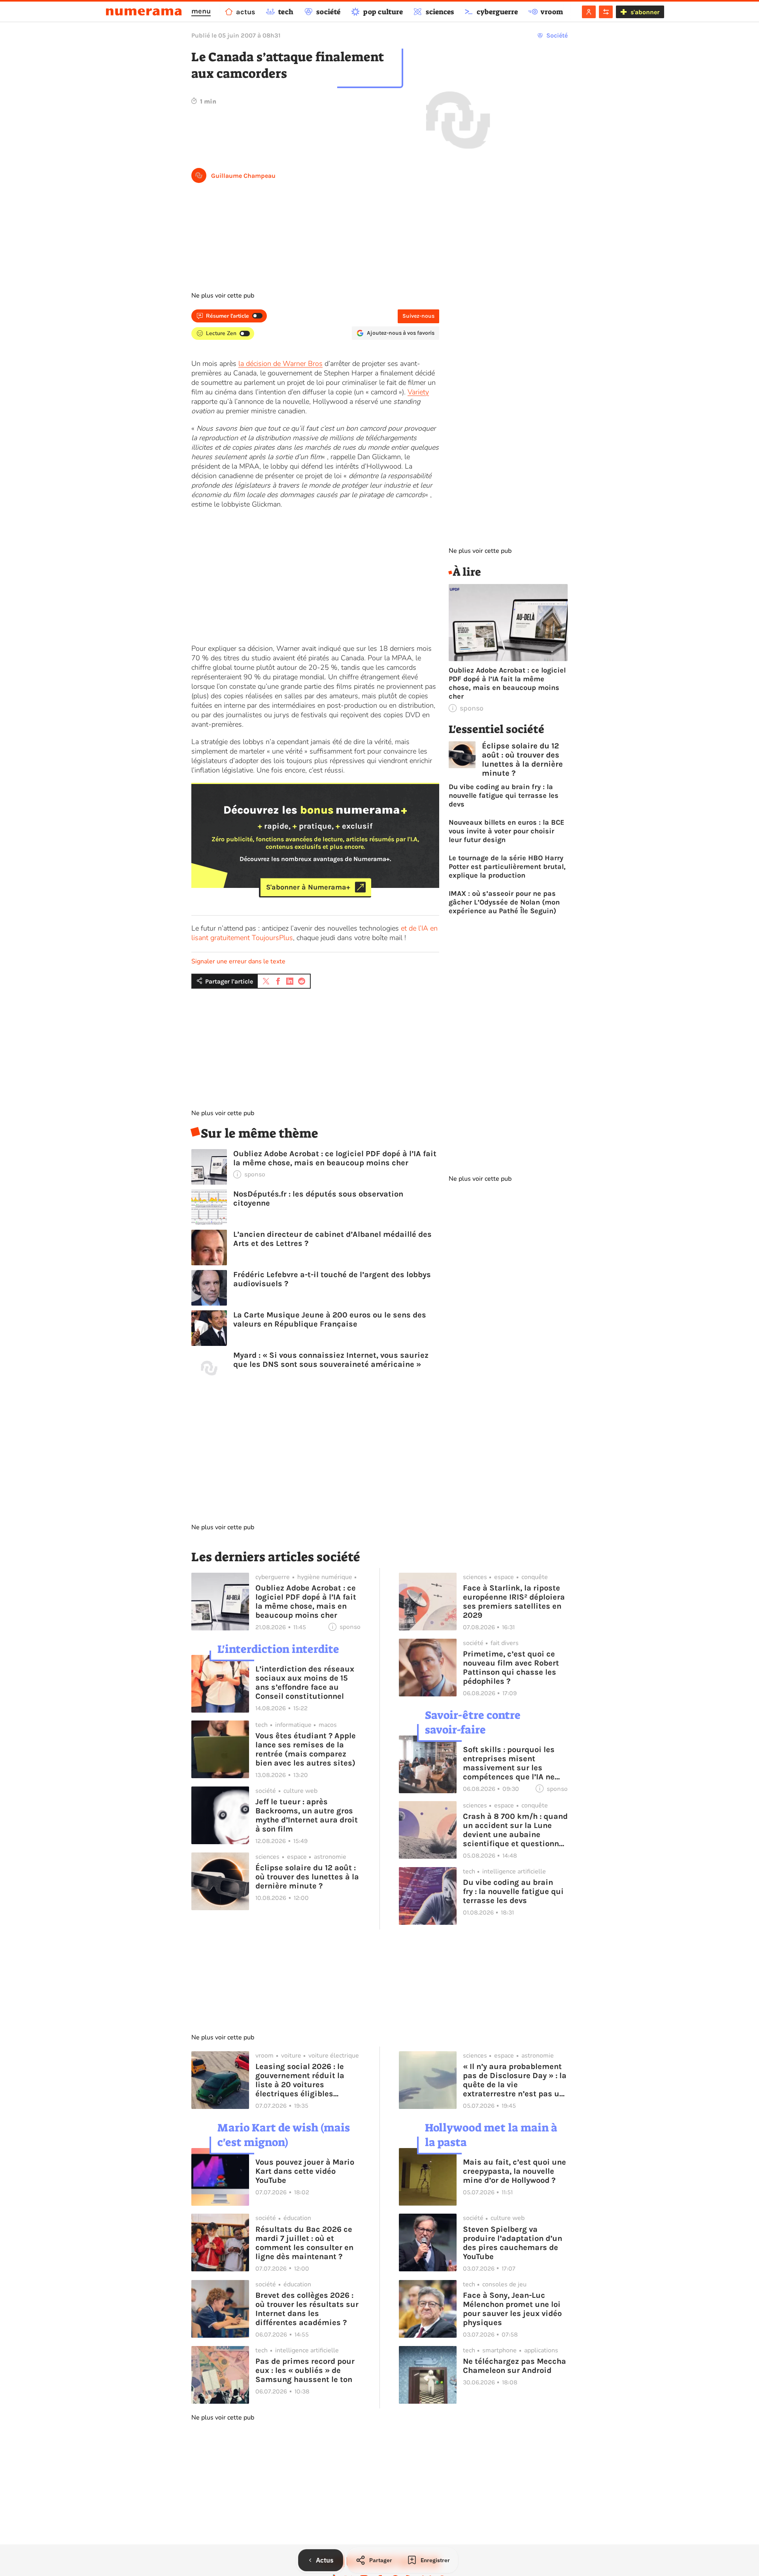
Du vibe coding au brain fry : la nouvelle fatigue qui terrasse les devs (504, 795)
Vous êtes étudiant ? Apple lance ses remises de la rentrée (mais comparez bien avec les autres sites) (306, 1749)
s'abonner (645, 12)
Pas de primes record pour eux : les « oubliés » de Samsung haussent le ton (305, 2370)
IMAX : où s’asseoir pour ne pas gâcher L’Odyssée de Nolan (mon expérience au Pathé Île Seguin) (504, 902)
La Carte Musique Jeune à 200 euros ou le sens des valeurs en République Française (330, 1319)
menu (201, 11)
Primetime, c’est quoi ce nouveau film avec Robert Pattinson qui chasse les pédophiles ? (511, 1668)
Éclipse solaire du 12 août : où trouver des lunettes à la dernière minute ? (522, 759)
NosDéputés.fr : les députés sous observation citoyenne (318, 1198)
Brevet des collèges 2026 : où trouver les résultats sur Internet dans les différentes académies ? (307, 2309)
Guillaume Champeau (243, 176)
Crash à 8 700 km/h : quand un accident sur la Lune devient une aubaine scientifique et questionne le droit (515, 1830)
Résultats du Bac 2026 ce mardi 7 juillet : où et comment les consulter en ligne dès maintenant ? (304, 2243)
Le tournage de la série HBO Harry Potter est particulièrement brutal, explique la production (507, 867)
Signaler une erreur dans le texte (238, 961)
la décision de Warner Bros (280, 364)
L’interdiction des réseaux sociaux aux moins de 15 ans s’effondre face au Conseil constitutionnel (305, 1683)
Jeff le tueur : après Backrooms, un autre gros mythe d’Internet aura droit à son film (307, 1815)
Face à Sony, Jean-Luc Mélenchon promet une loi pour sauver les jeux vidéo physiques (512, 2309)
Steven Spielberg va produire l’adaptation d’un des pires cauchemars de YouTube (513, 2243)
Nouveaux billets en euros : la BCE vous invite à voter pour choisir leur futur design (507, 831)
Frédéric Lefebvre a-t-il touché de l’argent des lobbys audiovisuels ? (332, 1279)
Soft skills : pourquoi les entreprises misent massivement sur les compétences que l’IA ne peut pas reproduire (509, 1763)
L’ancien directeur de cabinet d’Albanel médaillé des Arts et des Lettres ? (332, 1239)
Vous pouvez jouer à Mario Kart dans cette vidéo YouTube (305, 2171)
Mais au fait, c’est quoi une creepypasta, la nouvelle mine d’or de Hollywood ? (514, 2171)
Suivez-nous (418, 316)
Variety (418, 392)
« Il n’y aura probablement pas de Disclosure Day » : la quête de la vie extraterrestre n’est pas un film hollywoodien (515, 2080)
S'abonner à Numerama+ (308, 887)
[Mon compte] (589, 12)
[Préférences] (606, 12)
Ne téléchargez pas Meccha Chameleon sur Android (514, 2366)
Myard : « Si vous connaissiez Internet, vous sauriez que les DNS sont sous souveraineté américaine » (331, 1360)
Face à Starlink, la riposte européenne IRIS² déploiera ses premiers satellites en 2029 (514, 1602)
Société (557, 35)
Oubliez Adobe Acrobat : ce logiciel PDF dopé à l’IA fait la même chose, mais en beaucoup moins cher (335, 1158)
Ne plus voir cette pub (223, 296)
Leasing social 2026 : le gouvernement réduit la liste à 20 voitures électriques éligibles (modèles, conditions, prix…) (300, 2080)
